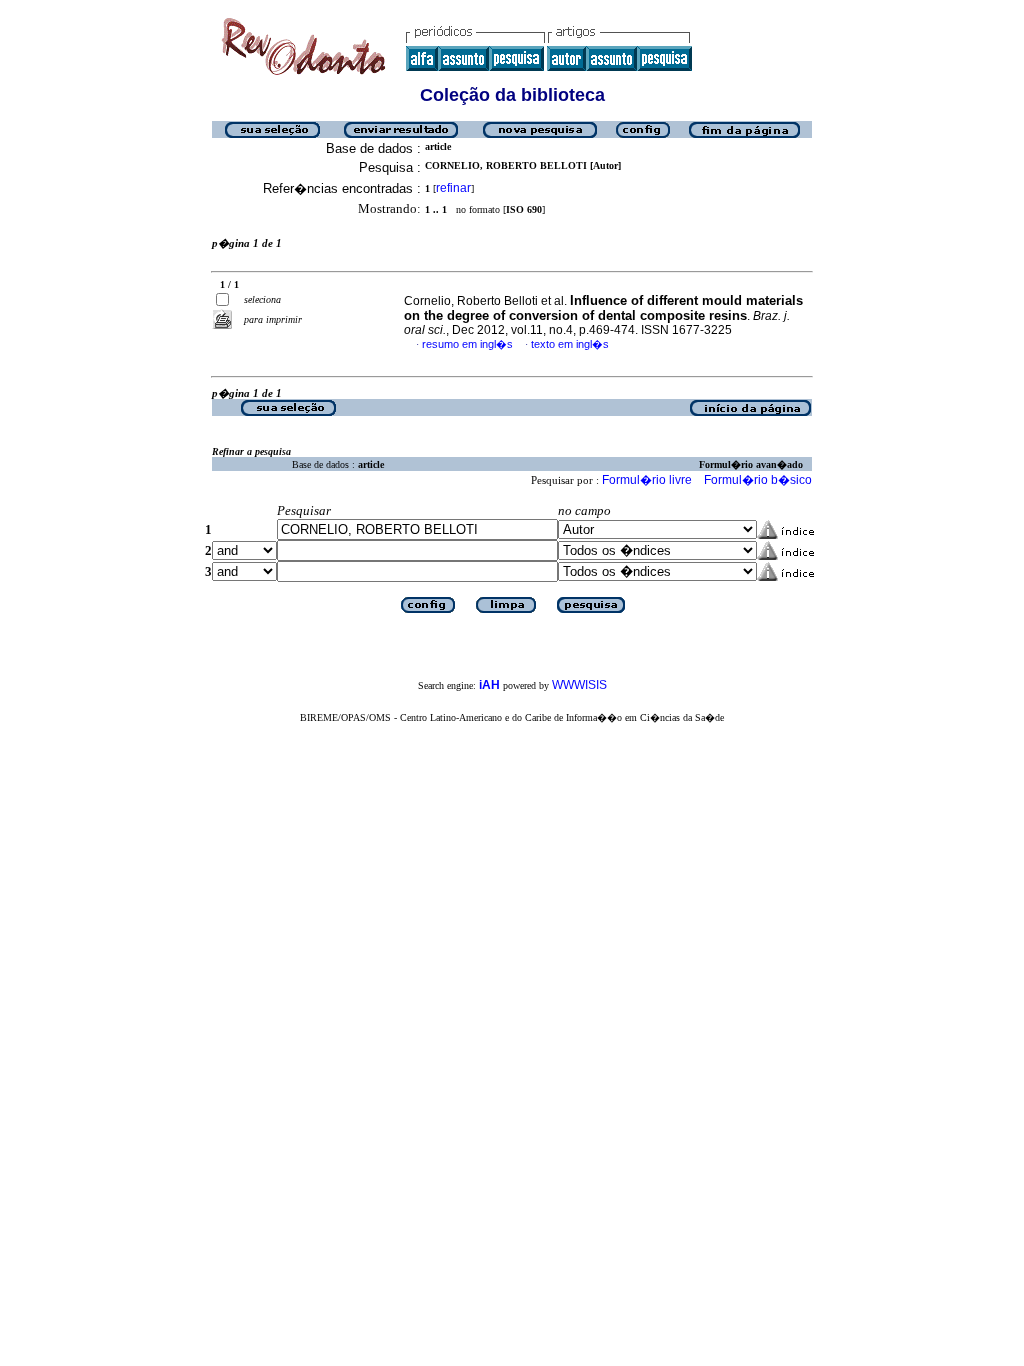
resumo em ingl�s (467, 344)
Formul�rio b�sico (758, 480)
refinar (453, 188)
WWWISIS (579, 685)
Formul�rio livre (647, 480)
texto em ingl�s (570, 344)
